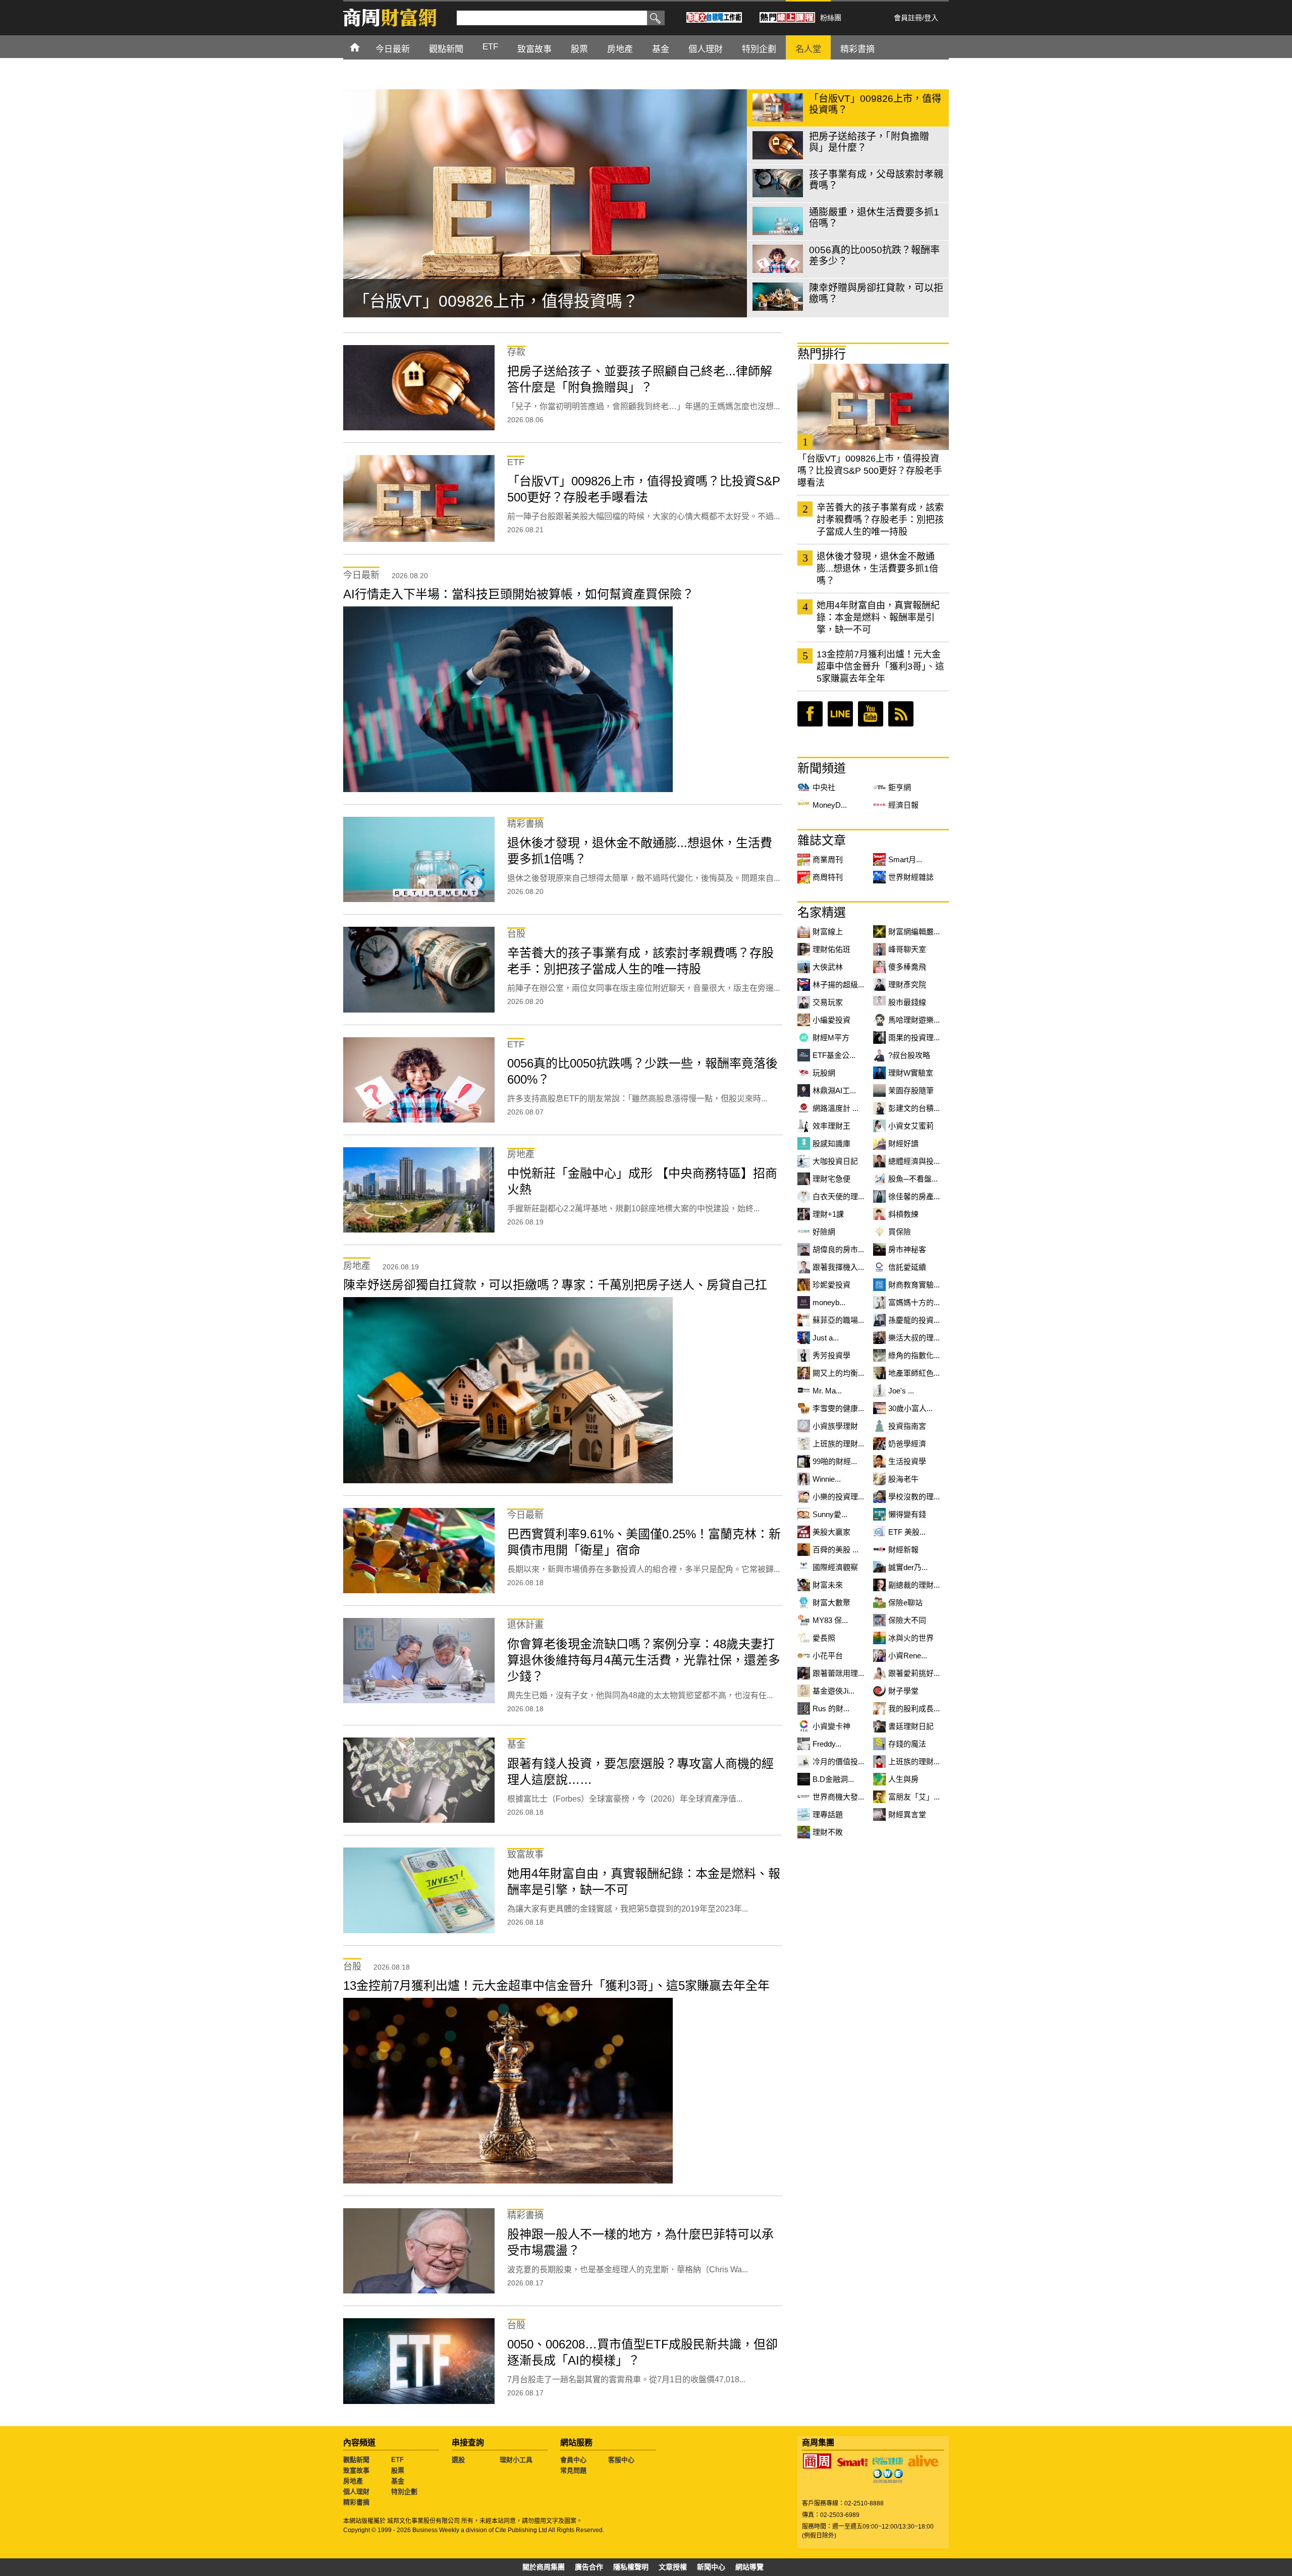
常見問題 (573, 2470)
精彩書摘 (356, 2502)
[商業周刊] (817, 2461)
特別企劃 (404, 2491)
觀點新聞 (356, 2460)
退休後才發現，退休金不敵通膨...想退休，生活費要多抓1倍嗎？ (877, 569)
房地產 (353, 2481)
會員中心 (573, 2460)
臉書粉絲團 (810, 714)
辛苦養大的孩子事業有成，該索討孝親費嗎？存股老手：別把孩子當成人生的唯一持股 (880, 520)
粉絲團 (831, 18)
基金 (398, 2481)
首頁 (364, 47)
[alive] (923, 2461)
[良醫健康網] (888, 2461)
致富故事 (356, 2470)
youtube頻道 (871, 714)
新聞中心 (711, 2567)
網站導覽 (749, 2567)
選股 (458, 2460)
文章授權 (673, 2567)
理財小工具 (516, 2460)
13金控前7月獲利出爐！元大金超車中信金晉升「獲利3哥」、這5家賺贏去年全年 (880, 666)
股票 (398, 2470)
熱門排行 (822, 354)
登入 (931, 18)
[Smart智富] (852, 2462)
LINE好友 (840, 714)
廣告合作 (589, 2567)
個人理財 (356, 2491)
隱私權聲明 (631, 2567)
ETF (397, 2460)
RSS (901, 714)
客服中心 (621, 2460)
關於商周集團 (544, 2567)
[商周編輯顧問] (888, 2476)
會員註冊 (908, 18)
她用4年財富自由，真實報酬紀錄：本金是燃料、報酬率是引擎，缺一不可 (878, 618)
